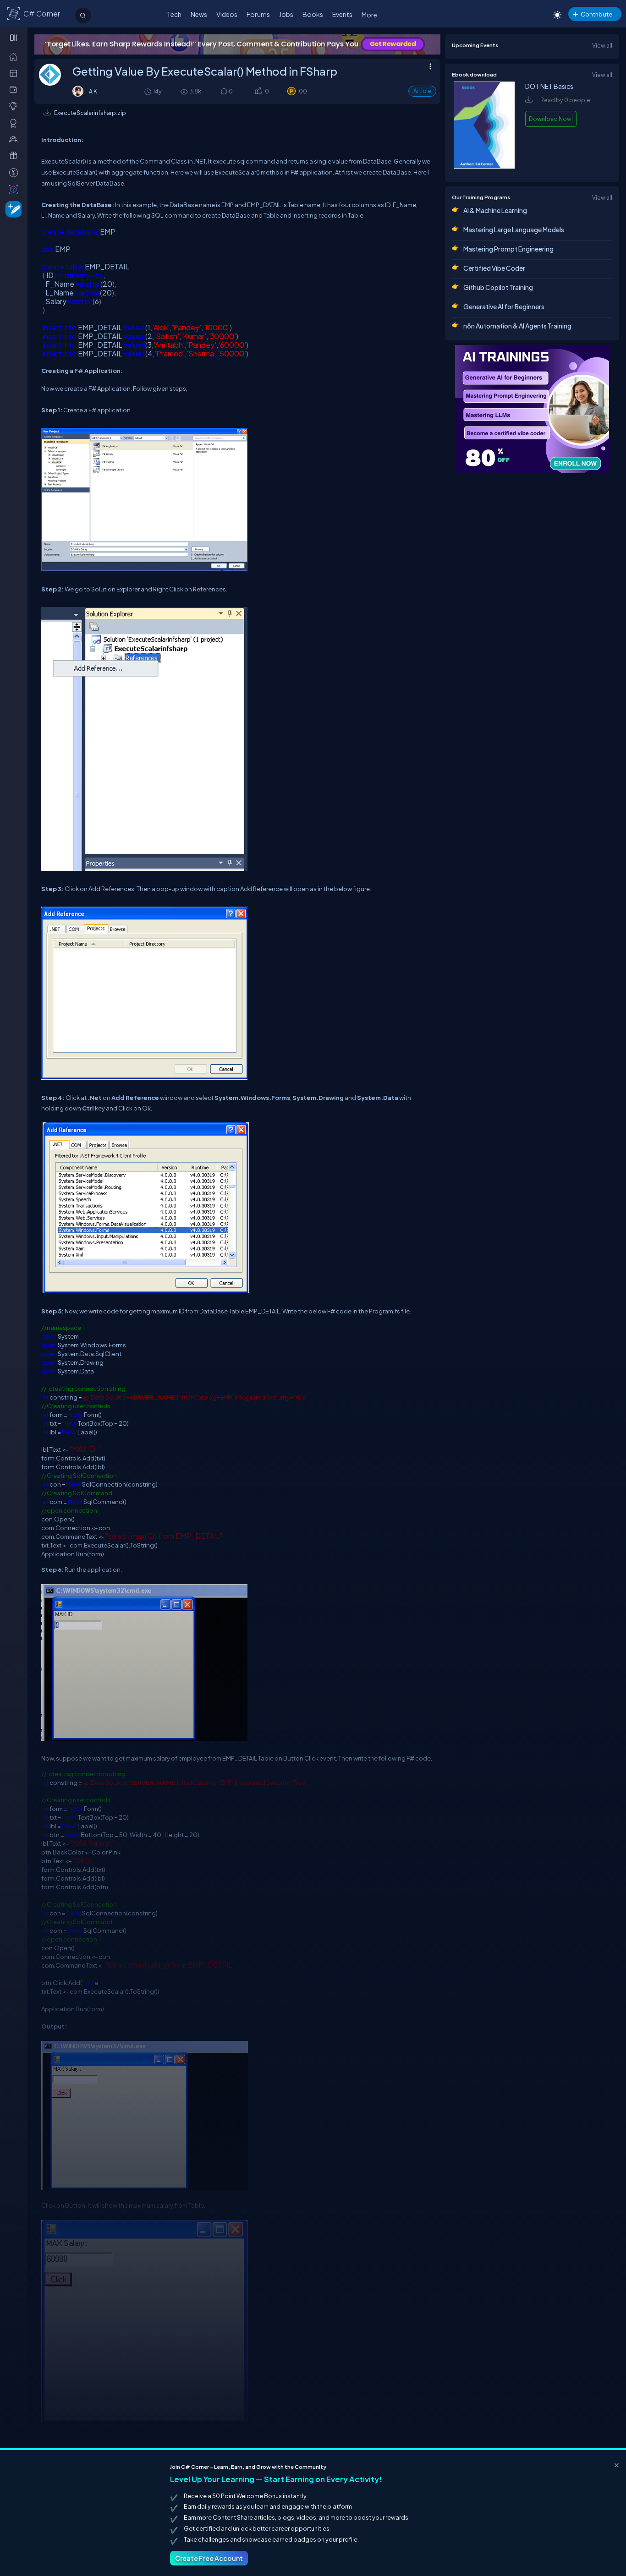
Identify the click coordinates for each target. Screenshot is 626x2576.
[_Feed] (15, 56)
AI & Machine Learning (495, 210)
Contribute (596, 14)
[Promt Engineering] (532, 409)
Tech (174, 14)
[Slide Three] (237, 44)
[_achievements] (15, 123)
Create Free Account (209, 2558)
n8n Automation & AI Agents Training (517, 326)
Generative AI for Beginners (504, 306)
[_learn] (15, 106)
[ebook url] (484, 166)
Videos (227, 14)
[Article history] (148, 91)
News (199, 14)
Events (342, 14)
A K (93, 91)
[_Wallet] (15, 89)
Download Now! (551, 119)
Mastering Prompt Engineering (508, 249)
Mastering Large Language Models (514, 230)
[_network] (15, 139)
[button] (258, 92)
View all (602, 45)
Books (313, 14)
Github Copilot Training (498, 287)
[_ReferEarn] (15, 155)
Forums (258, 14)
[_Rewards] (15, 172)
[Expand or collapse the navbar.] (14, 38)
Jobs (286, 14)
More (369, 15)
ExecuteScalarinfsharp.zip (90, 113)
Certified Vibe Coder (494, 268)
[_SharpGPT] (15, 189)
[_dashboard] (15, 73)
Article (422, 91)
